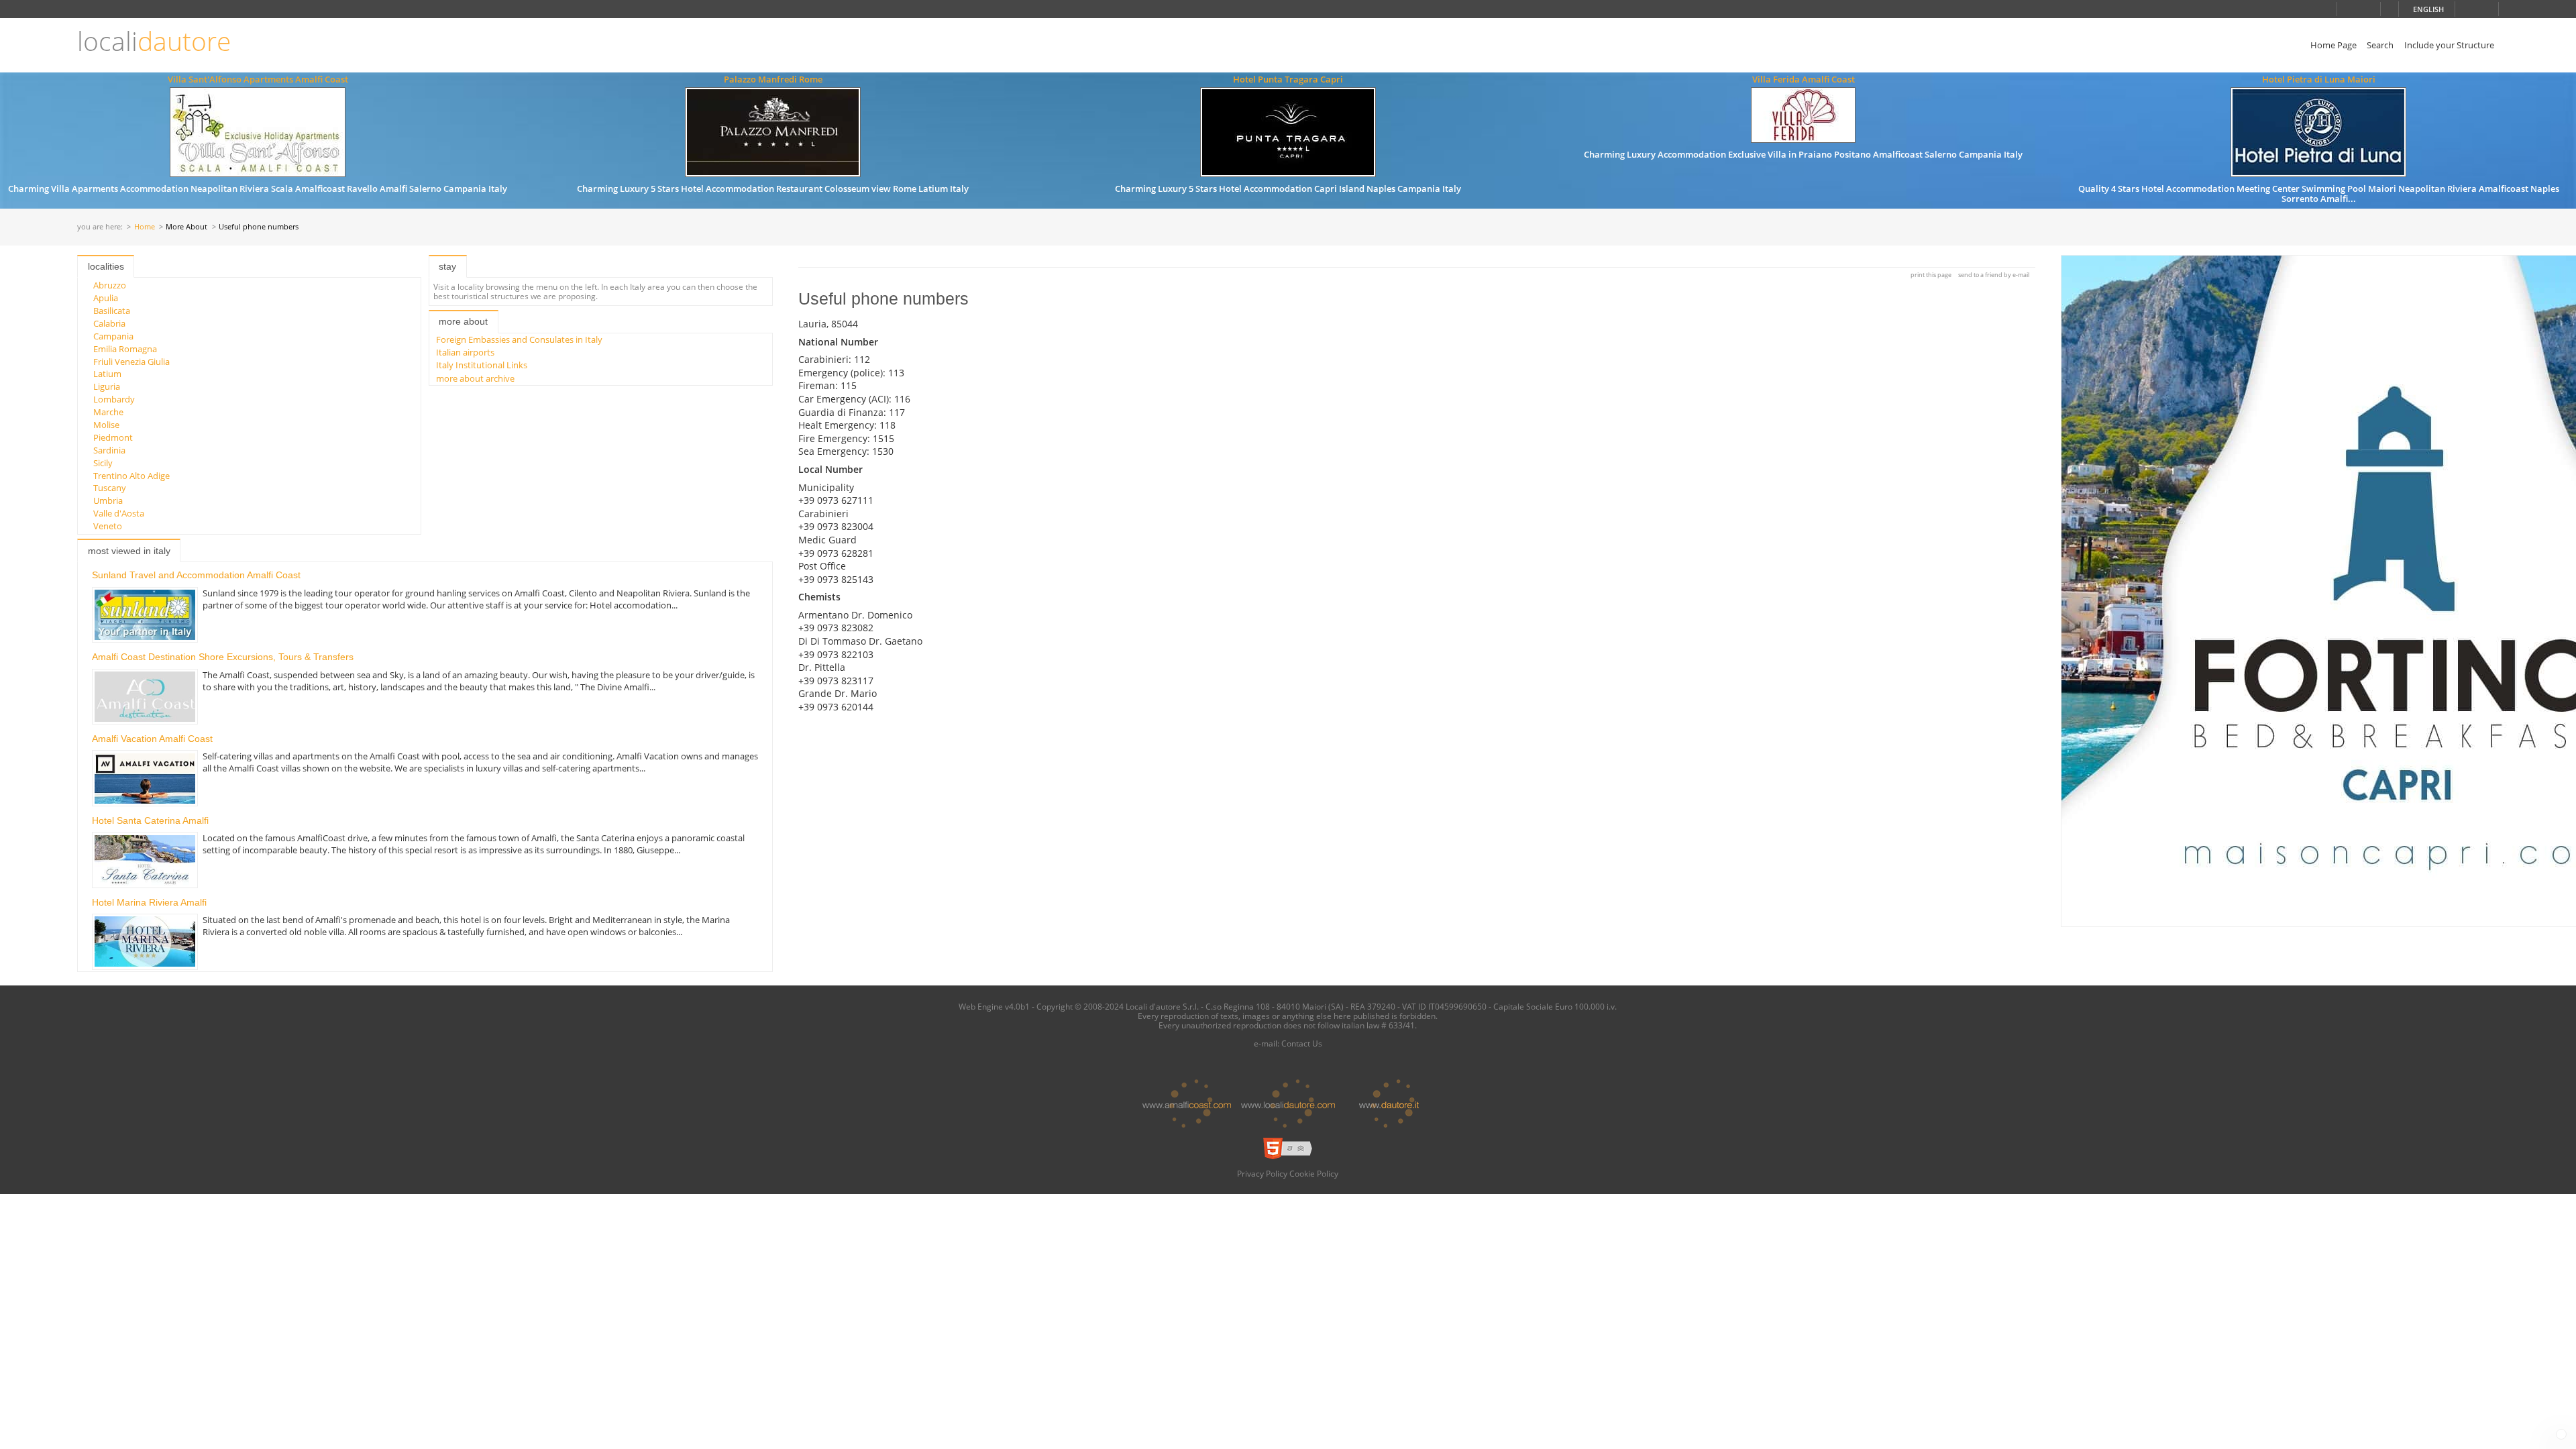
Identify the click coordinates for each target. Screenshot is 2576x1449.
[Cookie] (2561, 1434)
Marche (108, 412)
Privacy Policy (1262, 1173)
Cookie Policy (1314, 1173)
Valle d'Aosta (119, 513)
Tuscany (110, 488)
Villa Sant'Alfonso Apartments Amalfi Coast (258, 79)
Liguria (107, 386)
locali (154, 41)
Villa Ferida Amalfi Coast (1804, 79)
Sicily (103, 463)
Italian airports (465, 352)
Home (145, 227)
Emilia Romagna (125, 349)
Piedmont (113, 437)
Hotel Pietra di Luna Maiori (2319, 79)
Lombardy (114, 399)
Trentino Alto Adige (131, 476)
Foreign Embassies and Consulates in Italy (519, 339)
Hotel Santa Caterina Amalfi (150, 820)
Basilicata (112, 311)
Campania (113, 336)
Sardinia (109, 450)
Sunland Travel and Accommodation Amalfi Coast (196, 575)
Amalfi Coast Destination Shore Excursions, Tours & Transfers (223, 657)
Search (2380, 45)
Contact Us (1302, 1043)
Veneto (108, 526)
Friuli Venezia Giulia (131, 362)
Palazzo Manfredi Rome (773, 79)
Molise (106, 425)
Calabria (109, 323)
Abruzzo (110, 285)
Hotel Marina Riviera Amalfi (149, 902)
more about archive (475, 378)
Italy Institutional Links (482, 365)
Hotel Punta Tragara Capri (1288, 79)
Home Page (2333, 45)
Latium (107, 374)
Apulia (106, 298)
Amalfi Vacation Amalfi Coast (152, 739)
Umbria (108, 500)
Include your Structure (2449, 45)
